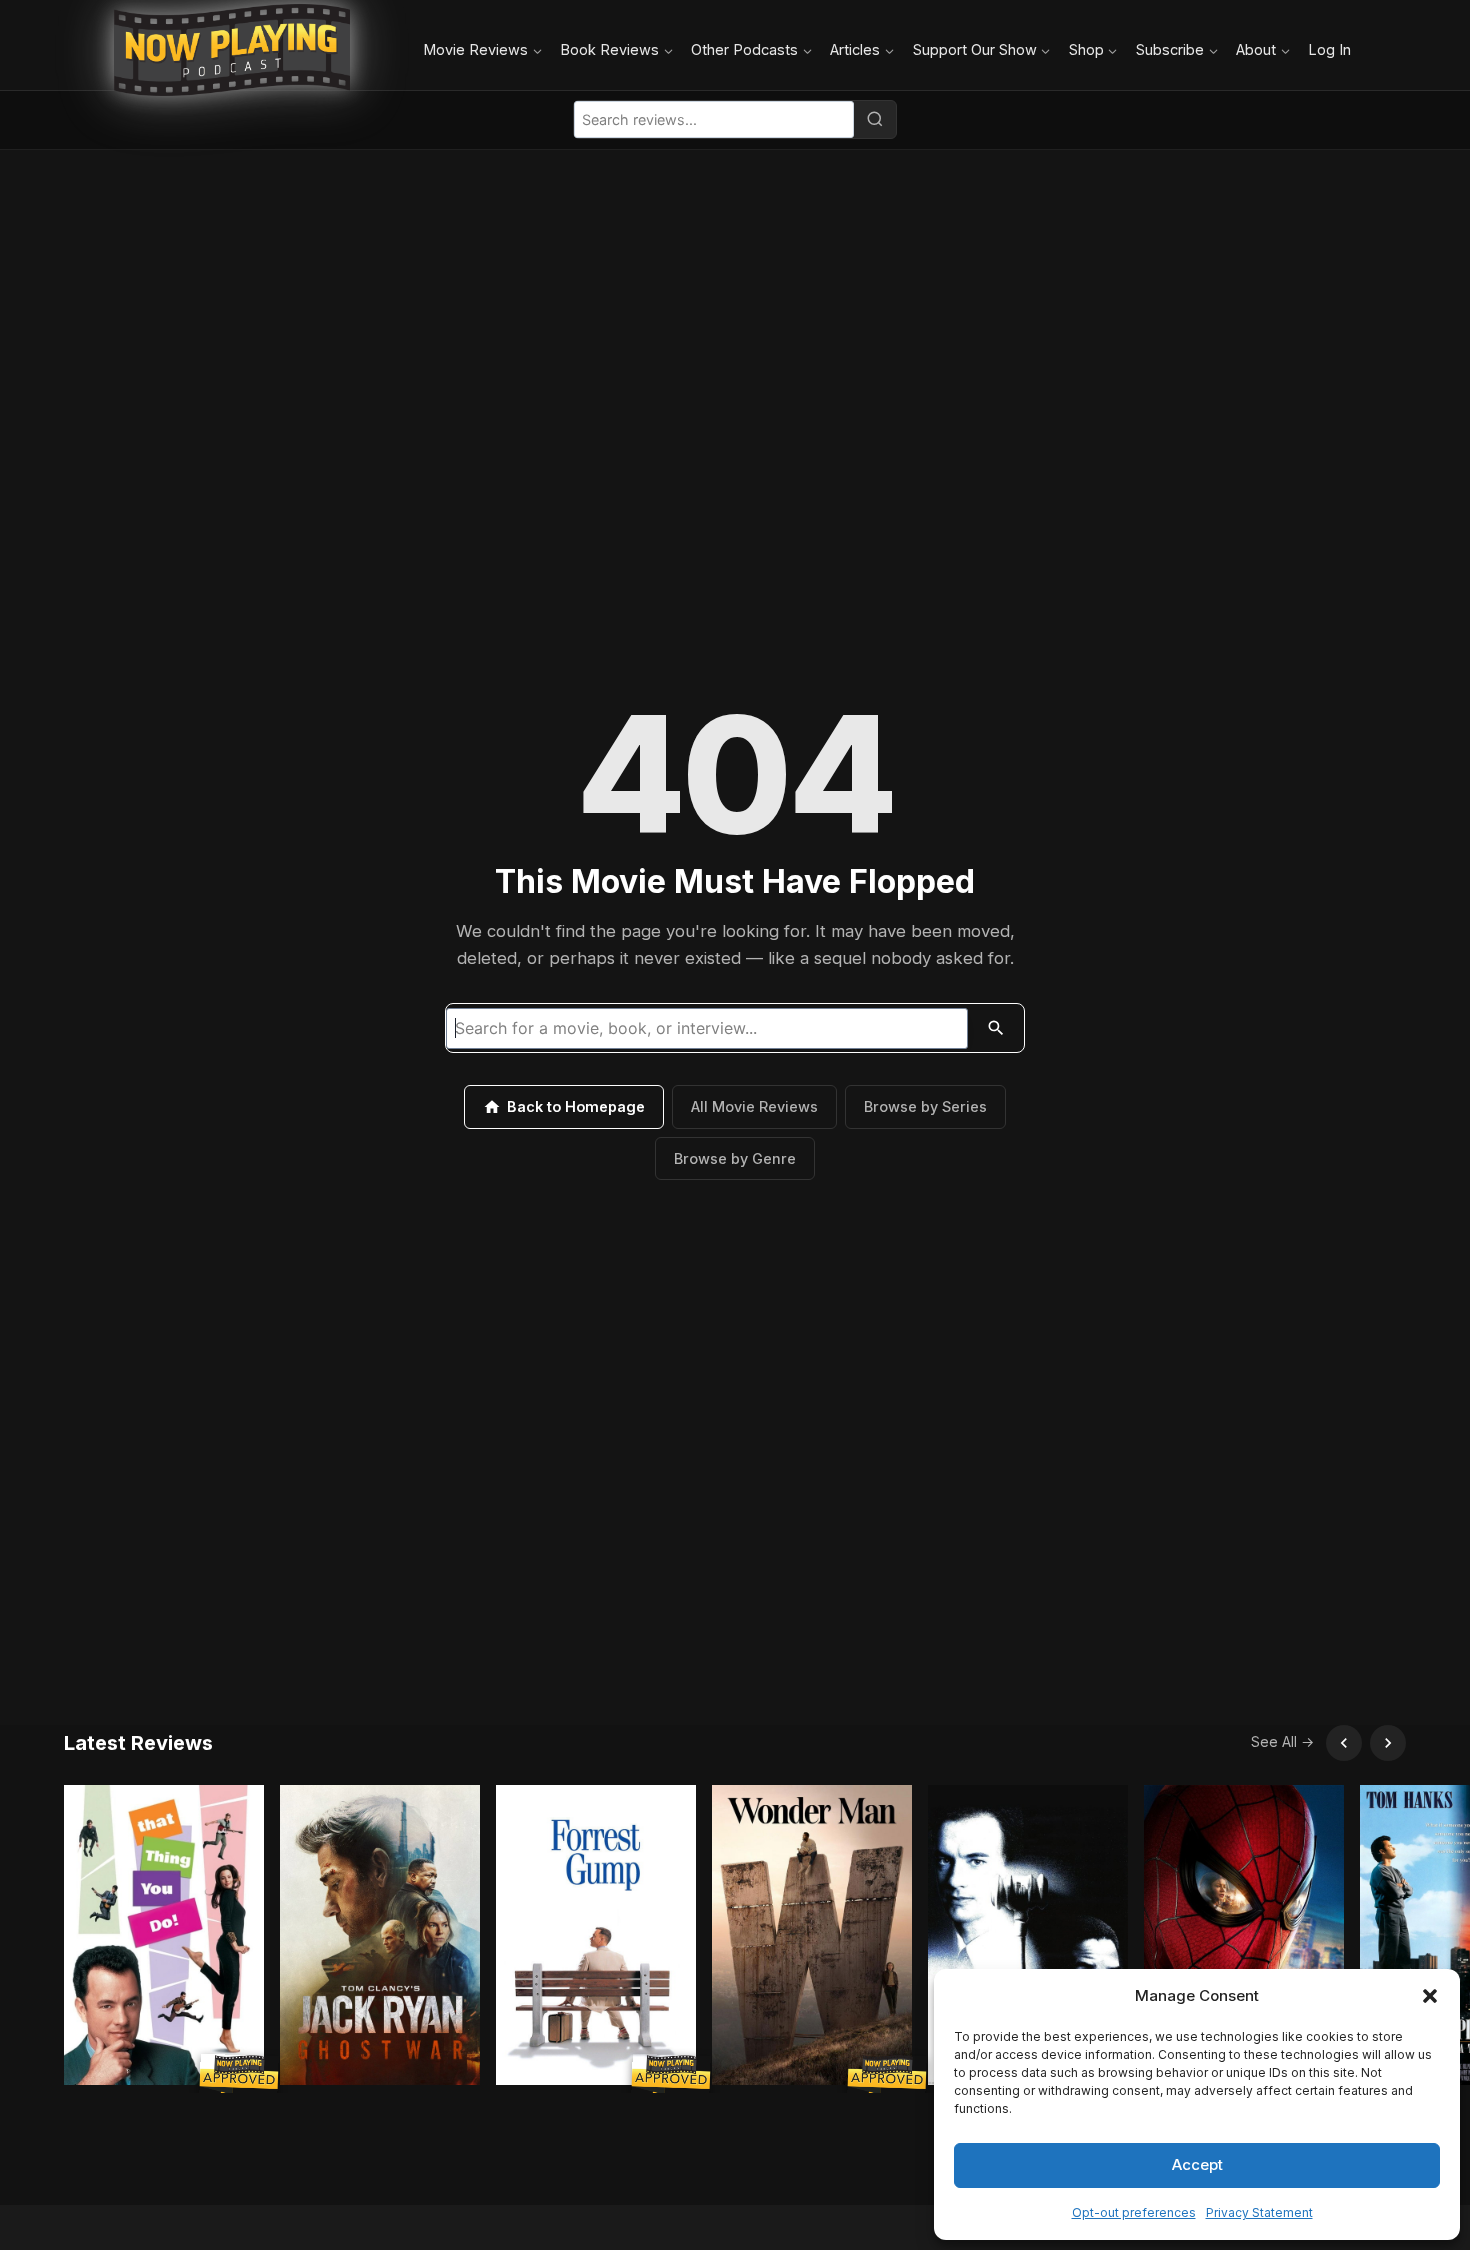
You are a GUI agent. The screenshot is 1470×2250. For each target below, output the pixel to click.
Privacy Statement (1259, 2212)
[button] (1430, 1996)
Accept (1197, 2164)
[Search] (875, 119)
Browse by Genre (735, 1158)
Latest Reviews (138, 1743)
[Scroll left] (1344, 1743)
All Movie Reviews (754, 1106)
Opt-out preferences (1134, 2212)
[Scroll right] (1388, 1743)
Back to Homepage (576, 1106)
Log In (1329, 49)
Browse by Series (925, 1106)
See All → (1282, 1741)
